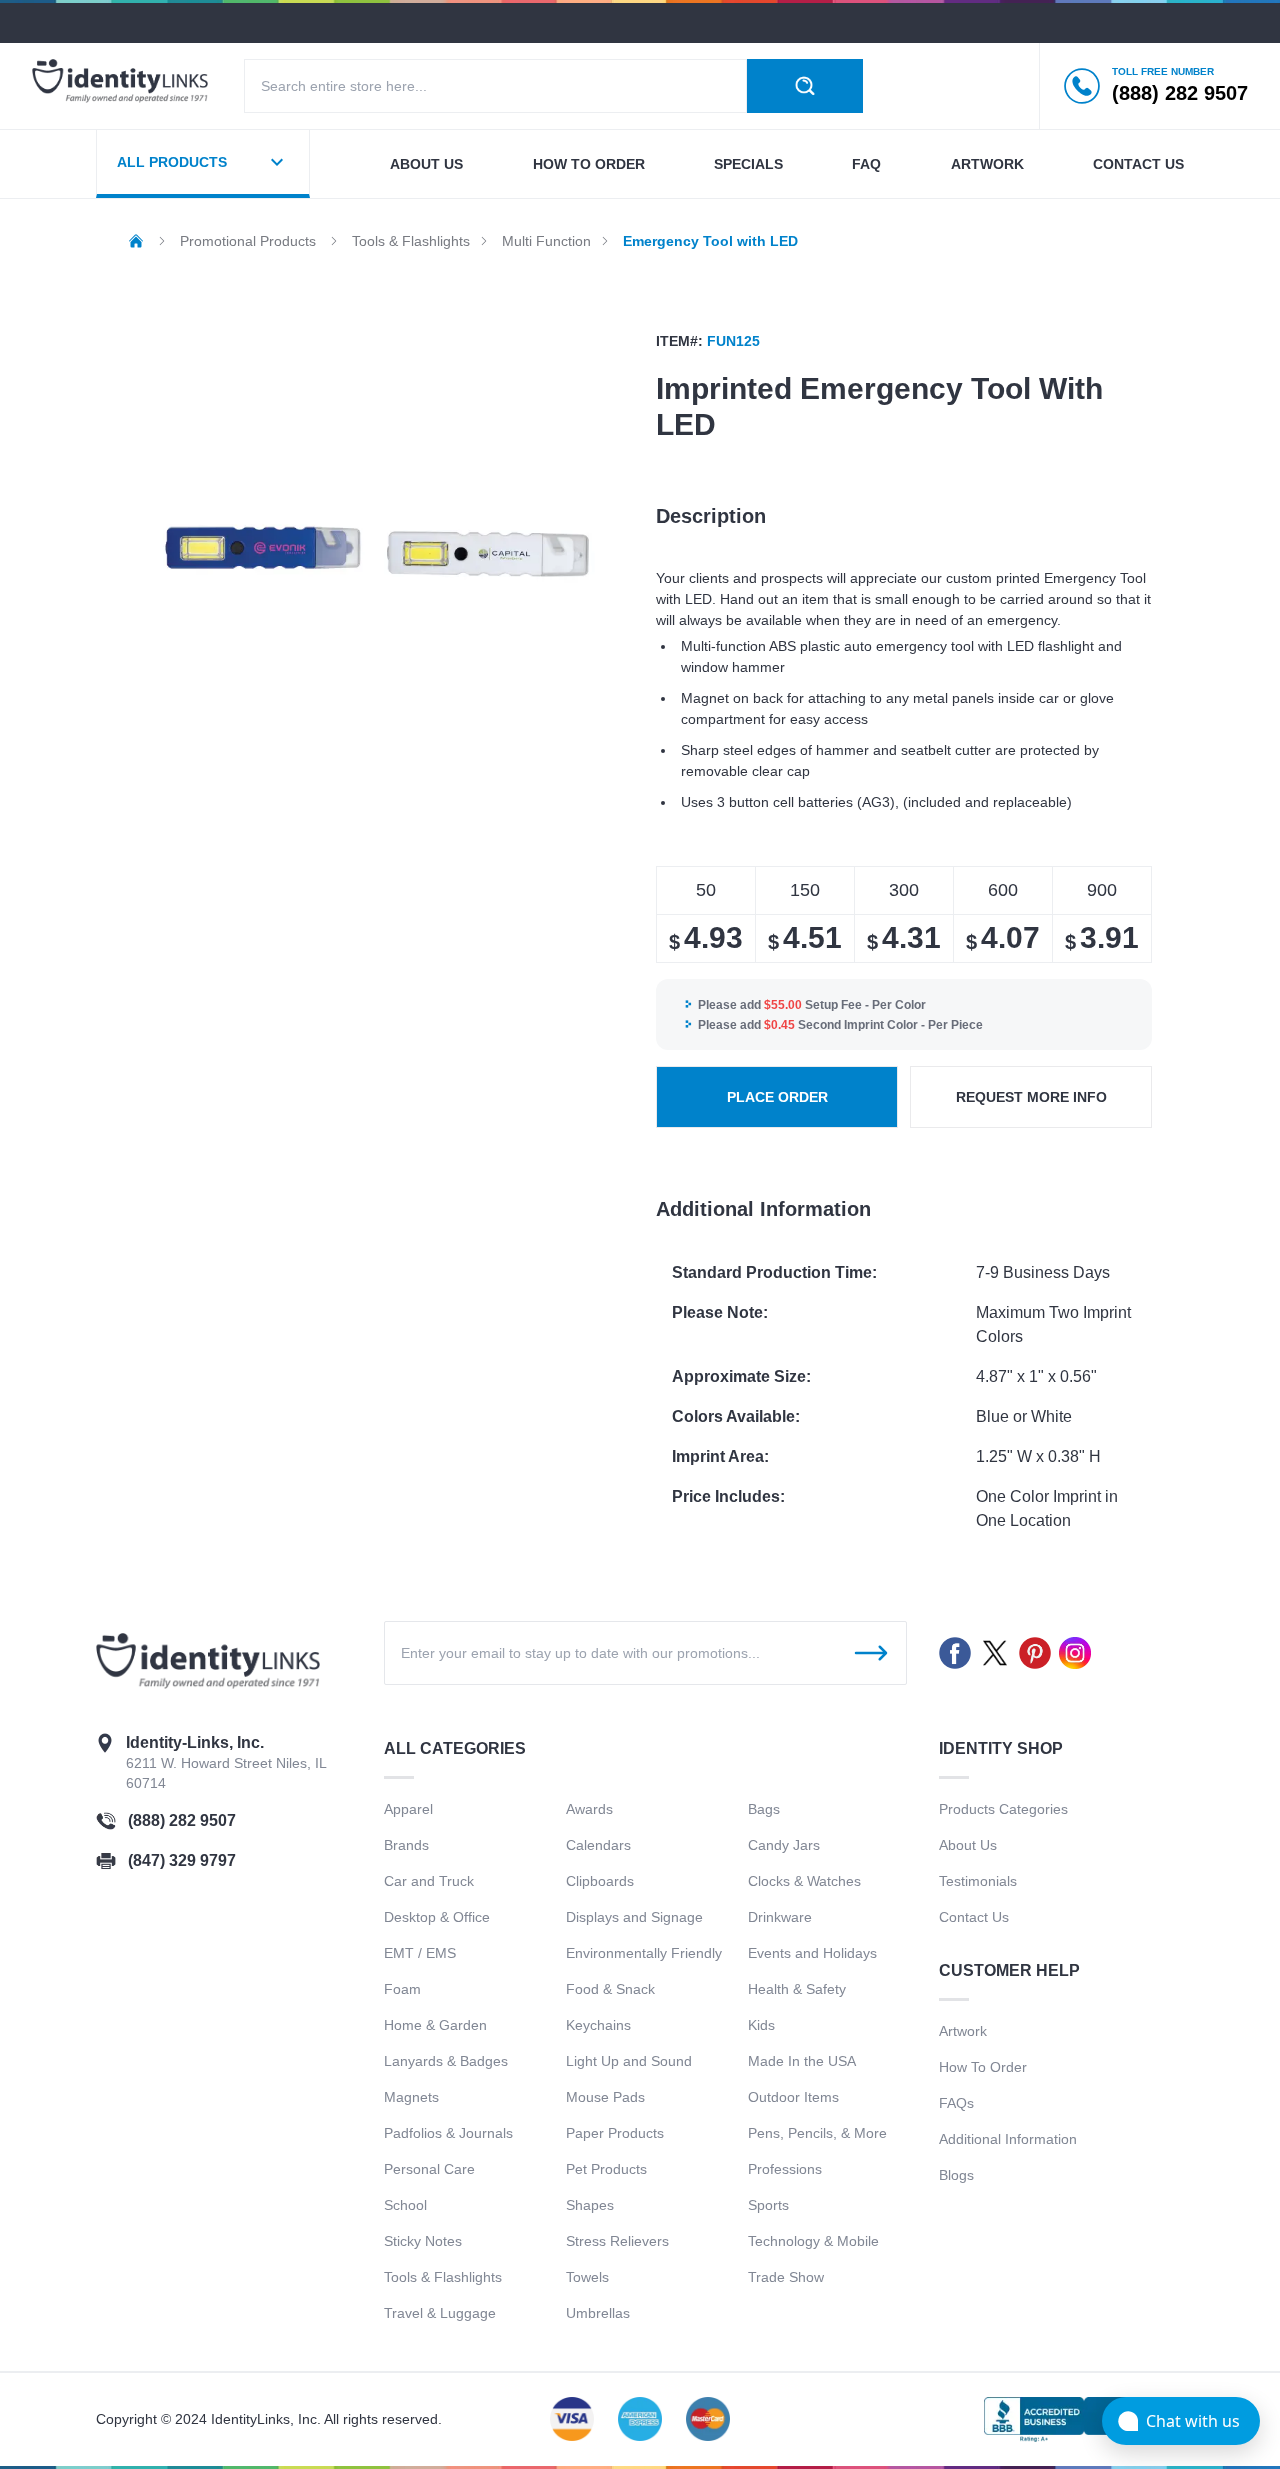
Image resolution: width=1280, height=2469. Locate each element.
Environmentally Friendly (644, 1953)
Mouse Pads (605, 2097)
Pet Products (606, 2169)
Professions (785, 2169)
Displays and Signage (634, 1917)
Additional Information (1008, 2139)
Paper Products (615, 2133)
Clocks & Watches (804, 1881)
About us (426, 164)
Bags (764, 1809)
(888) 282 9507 (182, 1820)
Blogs (956, 2175)
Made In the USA (802, 2061)
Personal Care (429, 2169)
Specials (748, 164)
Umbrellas (598, 2313)
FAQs (956, 2103)
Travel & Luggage (440, 2313)
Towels (587, 2277)
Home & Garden (435, 2025)
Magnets (411, 2097)
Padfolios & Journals (448, 2133)
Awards (589, 1809)
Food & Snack (610, 1989)
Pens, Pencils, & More (817, 2133)
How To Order (983, 2067)
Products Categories (1003, 1809)
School (405, 2205)
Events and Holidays (812, 1953)
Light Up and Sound (629, 2061)
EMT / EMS (420, 1953)
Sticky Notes (423, 2241)
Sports (768, 2205)
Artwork (987, 164)
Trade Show (786, 2277)
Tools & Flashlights (443, 2277)
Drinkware (780, 1917)
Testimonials (978, 1881)
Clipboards (600, 1881)
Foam (402, 1989)
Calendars (598, 1845)
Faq (866, 164)
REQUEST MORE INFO (1031, 1097)
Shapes (590, 2205)
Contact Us (974, 1917)
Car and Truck (429, 1881)
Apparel (408, 1809)
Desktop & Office (437, 1917)
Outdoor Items (793, 2097)
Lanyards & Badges (446, 2061)
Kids (761, 2025)
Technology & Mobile (813, 2241)
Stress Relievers (617, 2241)
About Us (968, 1845)
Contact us (1138, 164)
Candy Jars (784, 1845)
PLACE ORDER (777, 1097)
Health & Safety (797, 1989)
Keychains (598, 2025)
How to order (589, 164)
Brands (406, 1845)
